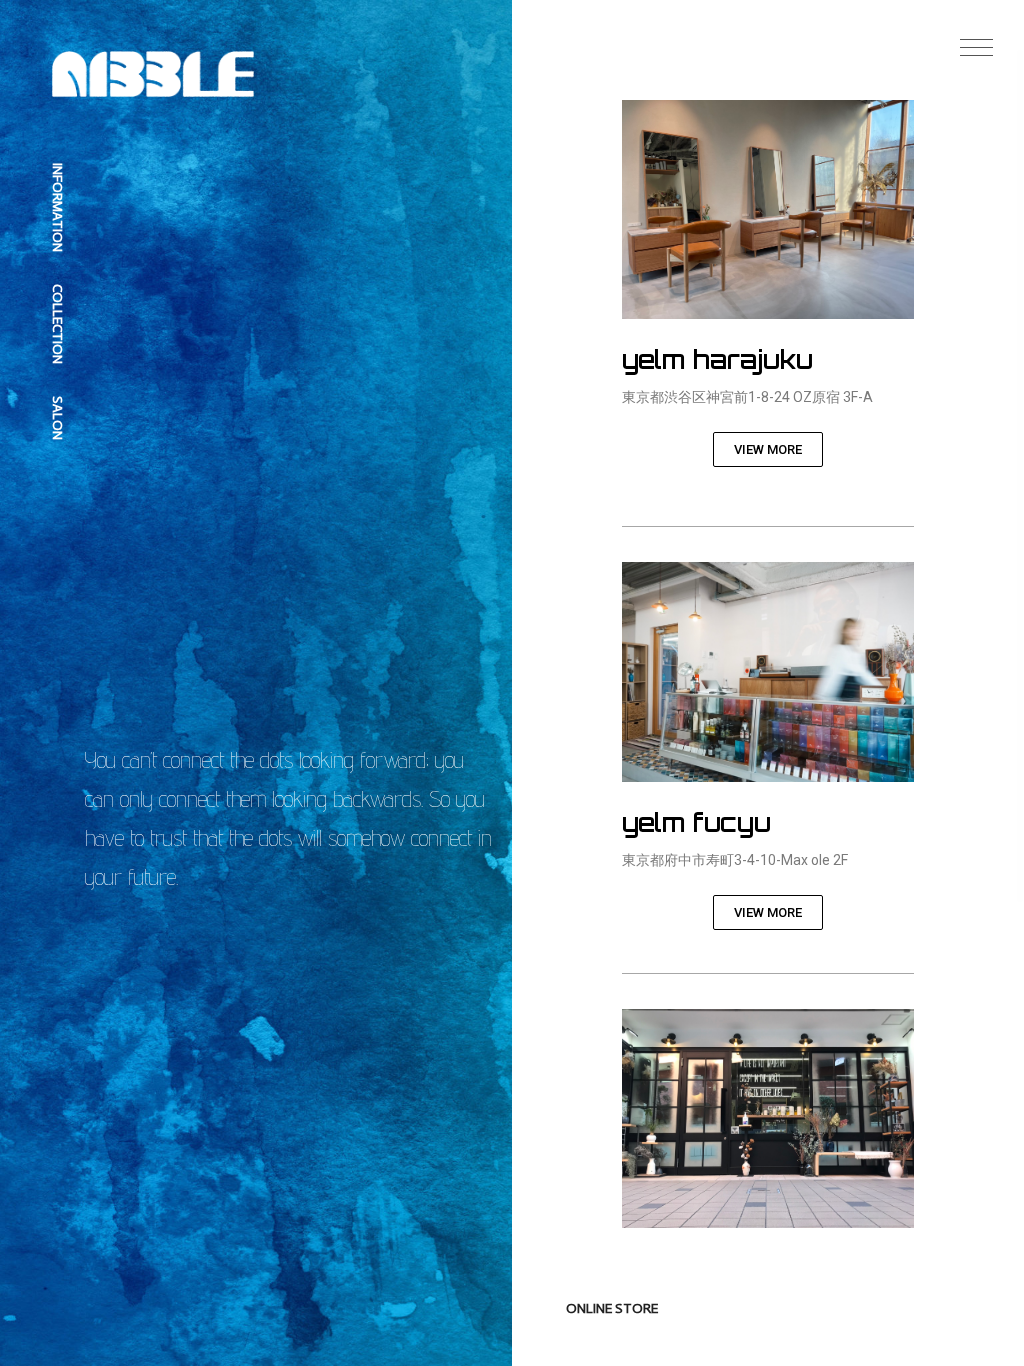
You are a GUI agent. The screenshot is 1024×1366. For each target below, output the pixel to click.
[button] (976, 47)
